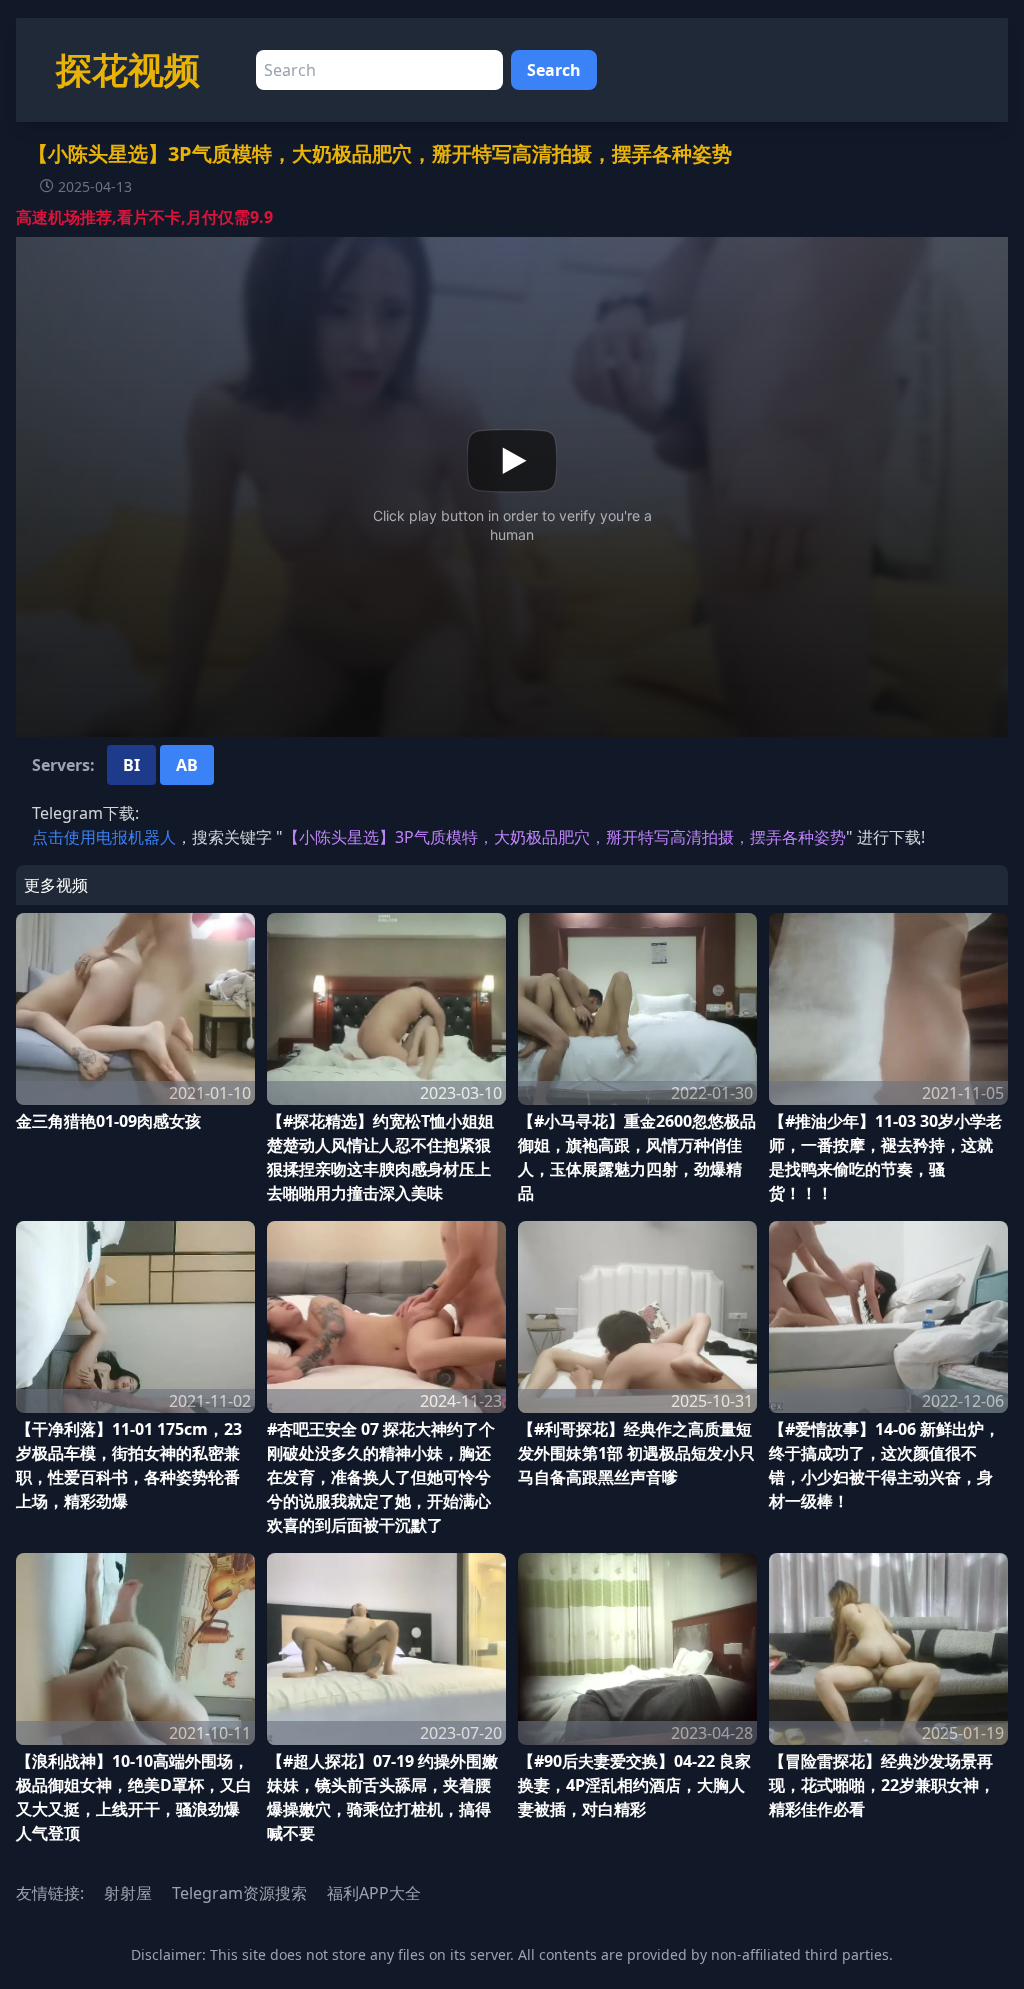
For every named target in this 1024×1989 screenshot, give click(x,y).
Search (554, 70)
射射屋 (128, 1893)
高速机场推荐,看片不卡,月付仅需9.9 (144, 217)
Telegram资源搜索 (239, 1893)
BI (131, 765)
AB (187, 765)
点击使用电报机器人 (104, 837)
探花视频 (128, 69)
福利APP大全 (374, 1893)
